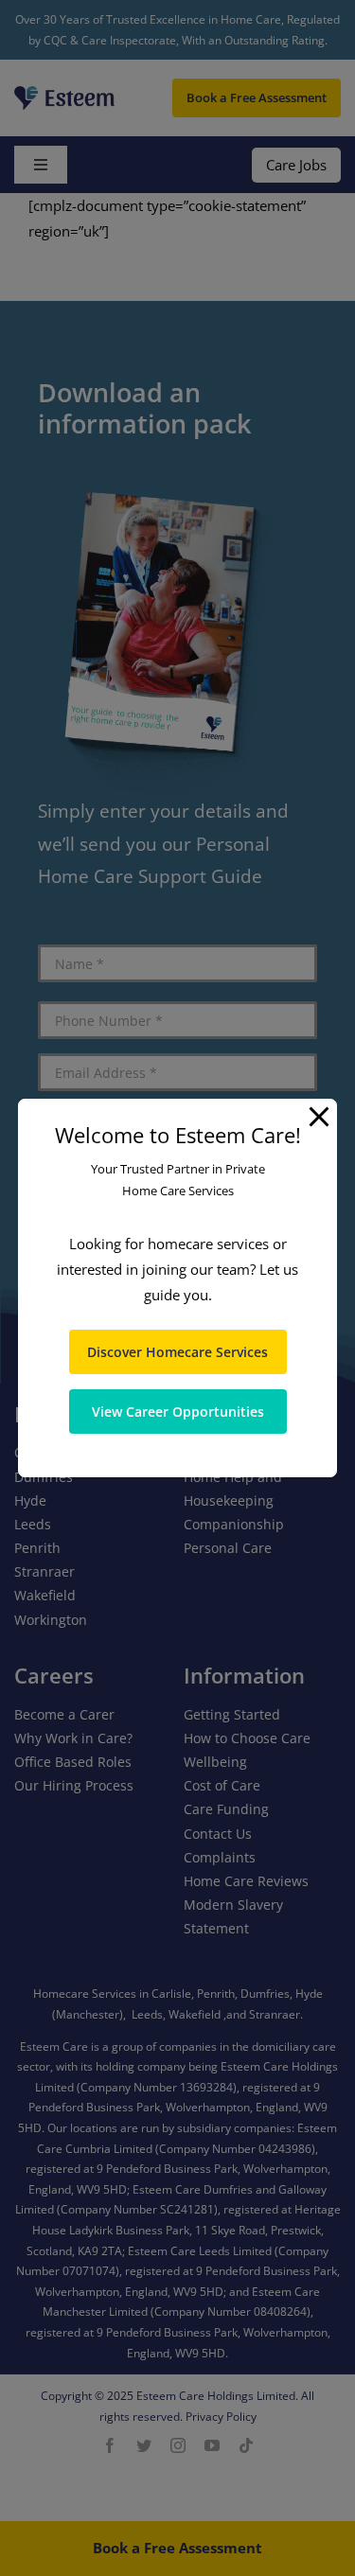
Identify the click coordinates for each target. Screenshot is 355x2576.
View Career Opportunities (178, 1412)
